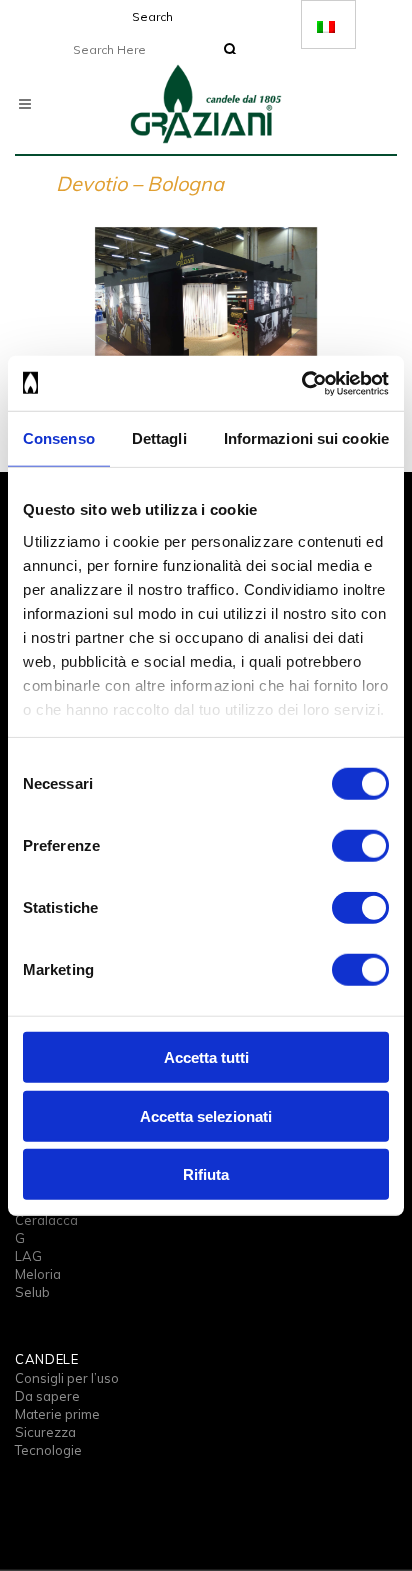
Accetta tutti (206, 1057)
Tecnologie (48, 1450)
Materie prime (57, 1414)
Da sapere (47, 1396)
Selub (32, 1292)
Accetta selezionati (206, 1115)
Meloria (38, 1274)
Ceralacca (46, 1220)
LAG (28, 1256)
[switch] (360, 846)
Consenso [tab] (59, 438)
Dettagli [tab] (159, 438)
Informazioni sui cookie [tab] (306, 438)
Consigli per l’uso (67, 1378)
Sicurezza (45, 1432)
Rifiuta (206, 1174)
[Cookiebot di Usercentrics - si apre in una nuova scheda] (301, 383)
